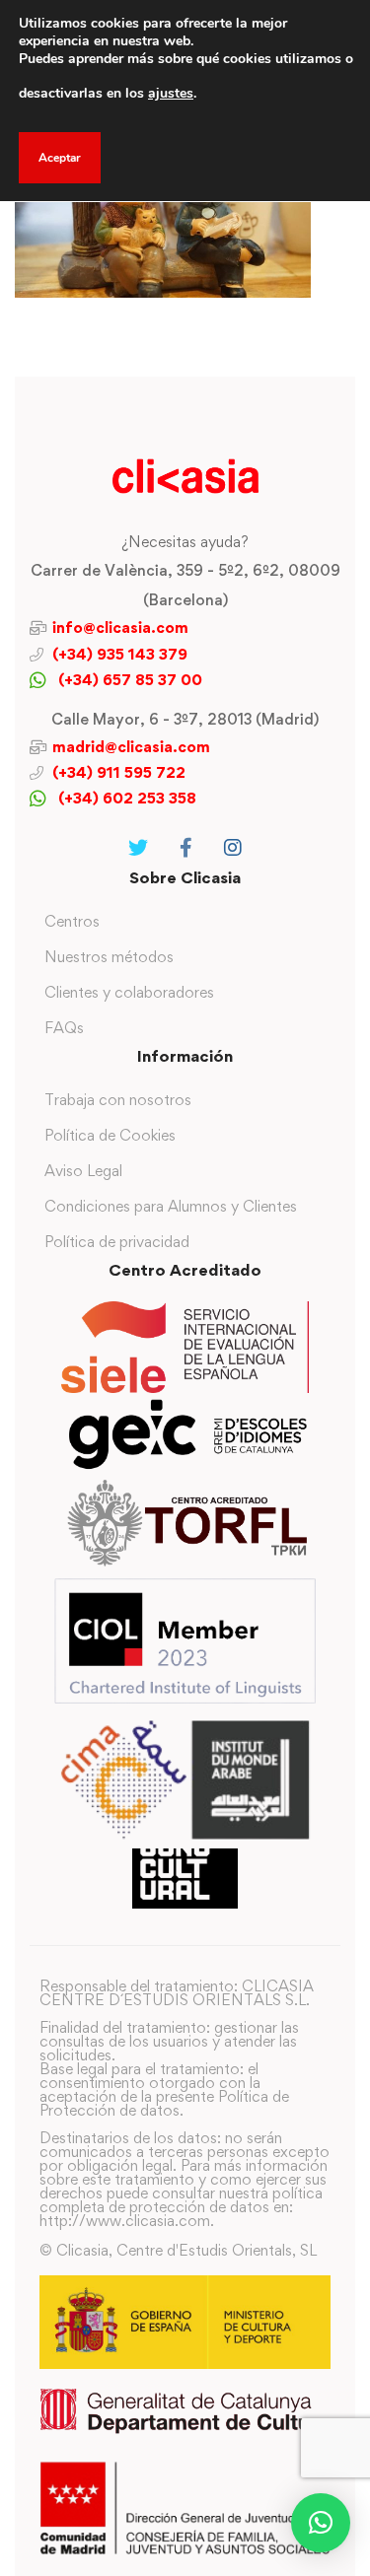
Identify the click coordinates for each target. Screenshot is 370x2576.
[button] (321, 2523)
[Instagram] (233, 848)
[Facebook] (186, 848)
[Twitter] (138, 848)
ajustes (171, 93)
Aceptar (60, 158)
